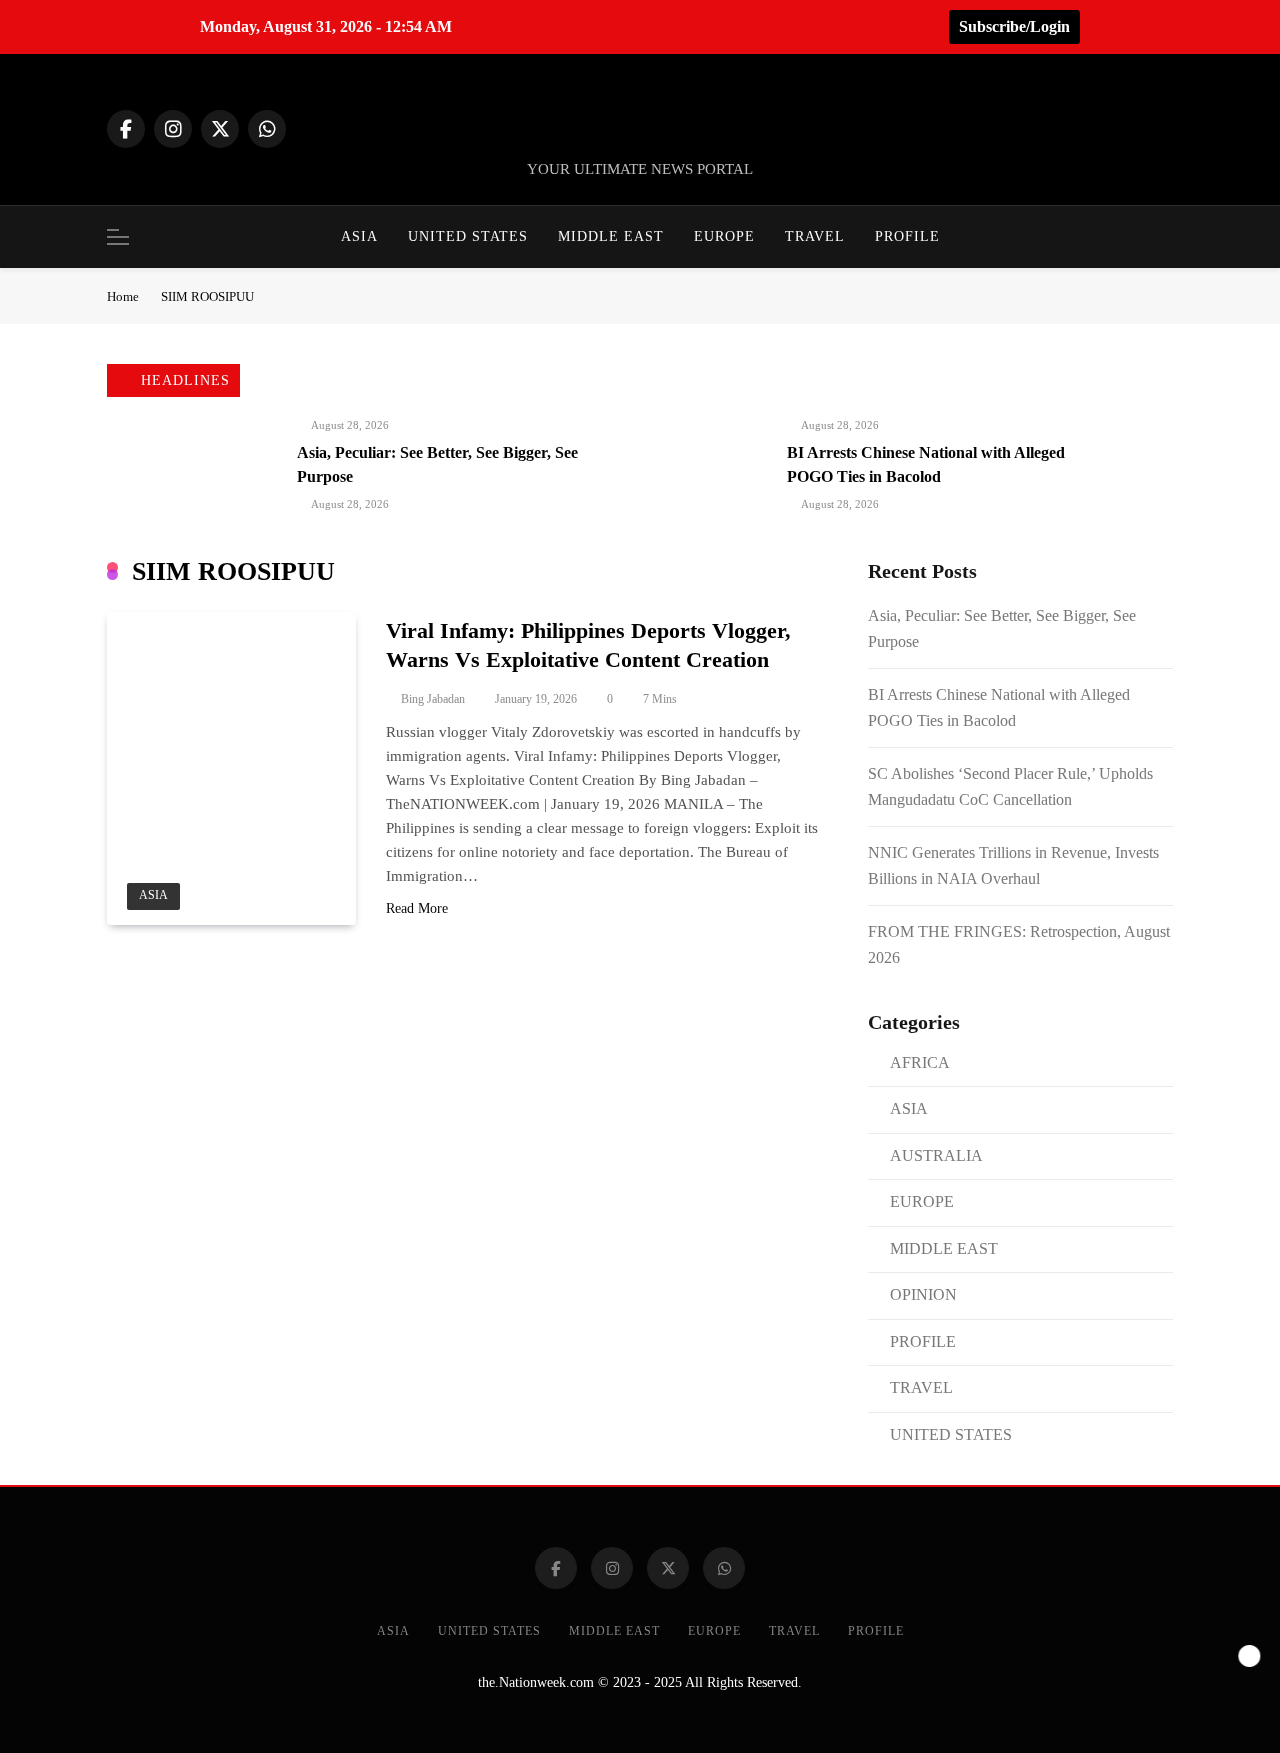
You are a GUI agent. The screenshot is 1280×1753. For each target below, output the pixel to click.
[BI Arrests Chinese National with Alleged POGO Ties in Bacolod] (712, 451)
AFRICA (920, 1062)
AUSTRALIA (936, 1155)
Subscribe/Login (1014, 26)
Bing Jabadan (433, 699)
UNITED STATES (468, 236)
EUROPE (724, 236)
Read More (417, 908)
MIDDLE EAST (611, 236)
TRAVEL (815, 236)
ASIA (359, 236)
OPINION (923, 1294)
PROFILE (907, 236)
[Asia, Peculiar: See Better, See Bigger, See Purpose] (222, 451)
